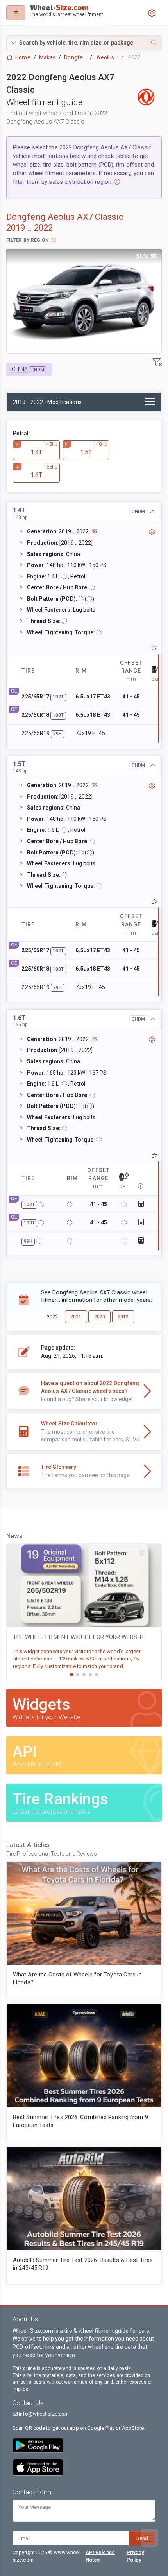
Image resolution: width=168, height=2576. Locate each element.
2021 (76, 1317)
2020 (100, 1317)
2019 (123, 1317)
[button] (84, 43)
